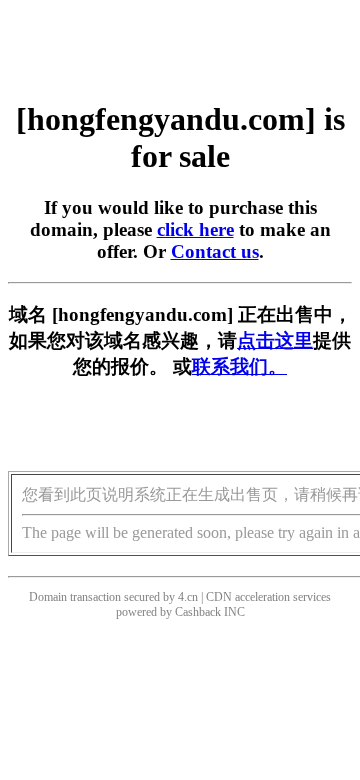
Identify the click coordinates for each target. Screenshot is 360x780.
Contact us (215, 251)
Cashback (198, 612)
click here (195, 229)
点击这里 (275, 340)
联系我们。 (239, 366)
